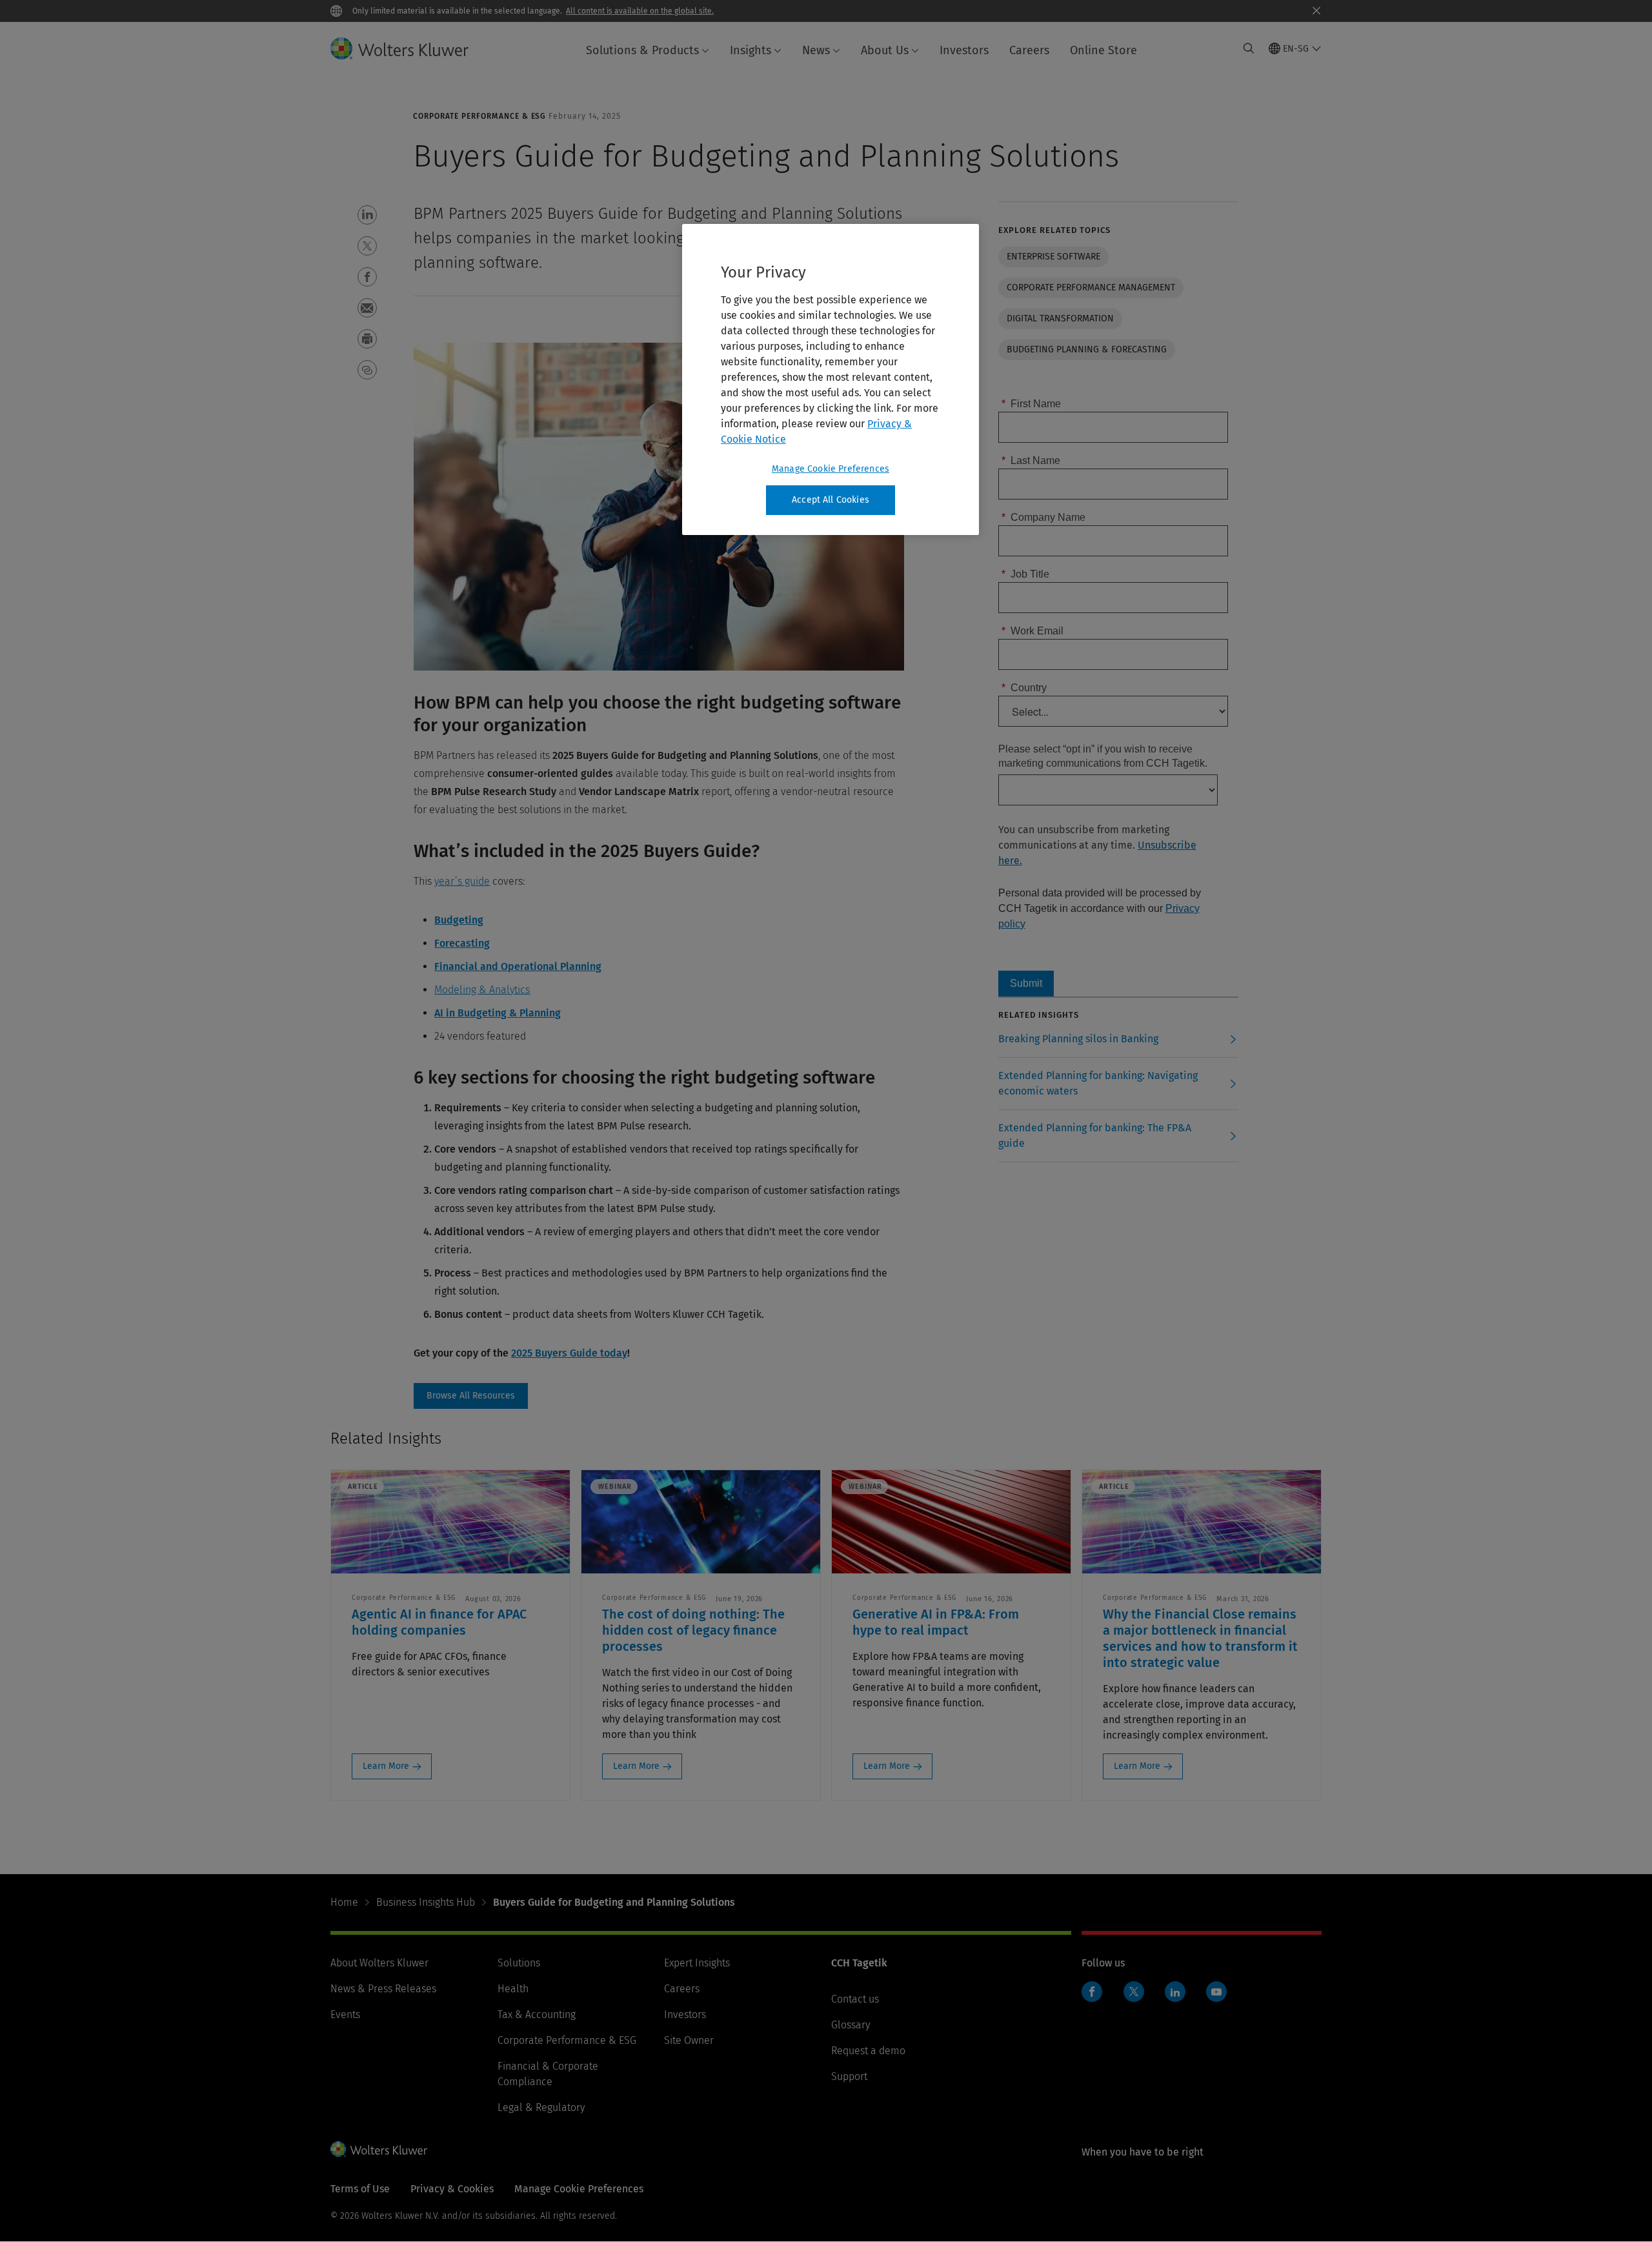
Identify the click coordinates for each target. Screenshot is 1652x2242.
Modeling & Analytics (482, 990)
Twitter (1134, 1992)
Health (513, 1989)
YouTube (1216, 1992)
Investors (964, 50)
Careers (1029, 50)
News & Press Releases (383, 1989)
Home (344, 1902)
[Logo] (410, 48)
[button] (367, 215)
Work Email (1032, 631)
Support (849, 2076)
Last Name (1031, 460)
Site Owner (689, 2040)
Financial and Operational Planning (518, 966)
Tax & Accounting (537, 2015)
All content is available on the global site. (640, 11)
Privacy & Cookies (452, 2189)
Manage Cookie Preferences (831, 469)
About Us (885, 50)
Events (345, 2015)
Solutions (519, 1963)
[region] (831, 379)
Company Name (1043, 517)
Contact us (855, 1999)
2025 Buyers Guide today (569, 1353)
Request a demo (868, 2051)
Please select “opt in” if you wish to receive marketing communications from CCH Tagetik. (1103, 756)
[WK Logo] (379, 2149)
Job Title (1025, 574)
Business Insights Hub (426, 1902)
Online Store (1103, 50)
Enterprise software (1053, 257)
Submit (1026, 983)
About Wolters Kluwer (379, 1963)
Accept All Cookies (831, 500)
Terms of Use (360, 2189)
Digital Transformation (1060, 318)
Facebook (1092, 1992)
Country (1024, 688)
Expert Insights (697, 1963)
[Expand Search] (1249, 48)
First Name (1031, 404)
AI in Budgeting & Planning (498, 1013)
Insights (750, 50)
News (816, 50)
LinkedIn (1175, 1992)
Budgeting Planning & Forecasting (1087, 349)
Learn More (386, 1766)
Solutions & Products (642, 50)
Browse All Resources (471, 1396)
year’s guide (462, 881)
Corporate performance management (1091, 288)
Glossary (851, 2025)
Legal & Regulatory (541, 2107)
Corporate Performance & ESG (567, 2040)
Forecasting (462, 943)
